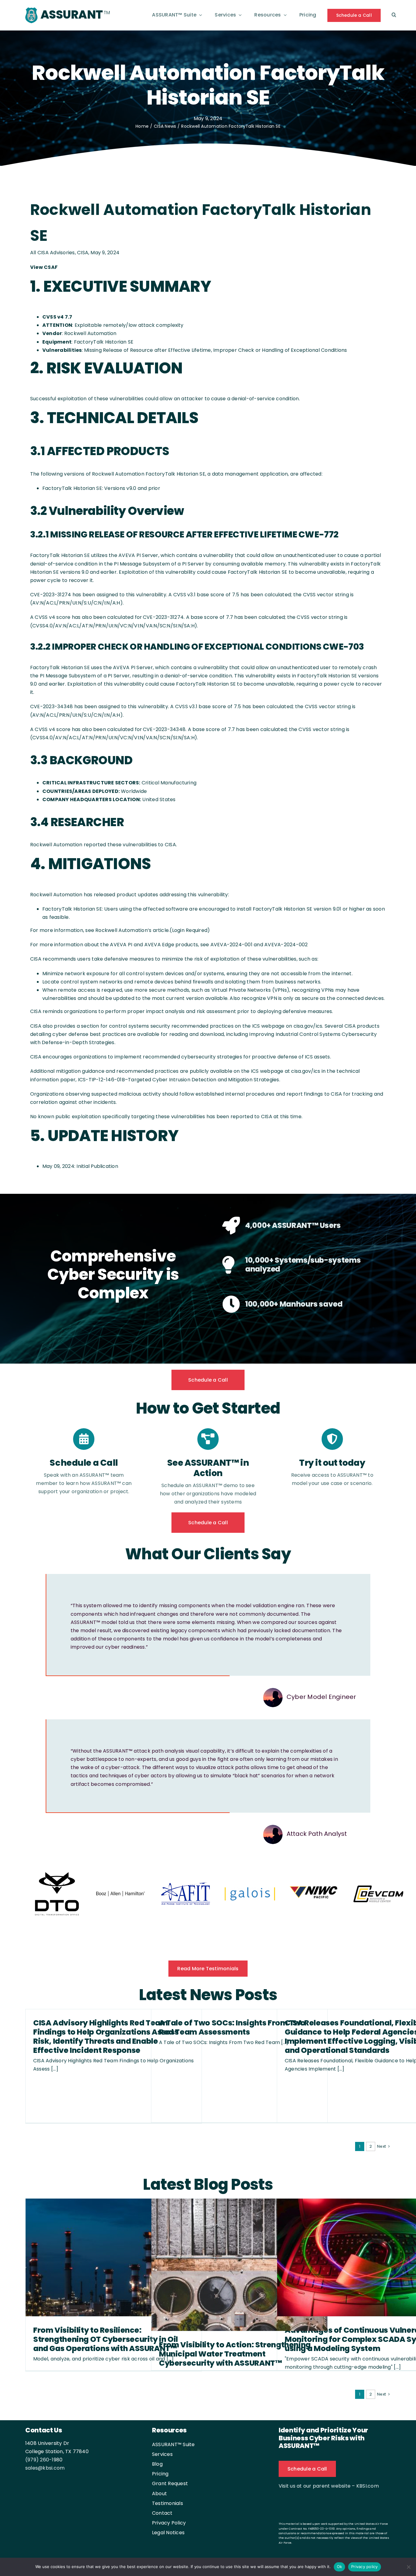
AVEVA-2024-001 (231, 945)
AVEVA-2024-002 (286, 945)
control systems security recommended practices (171, 1026)
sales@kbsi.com (45, 2469)
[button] (394, 15)
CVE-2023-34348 (51, 706)
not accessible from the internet (311, 974)
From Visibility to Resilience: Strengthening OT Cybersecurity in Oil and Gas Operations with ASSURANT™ (106, 2340)
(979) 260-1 (39, 2460)
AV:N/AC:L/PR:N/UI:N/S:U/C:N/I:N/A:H (76, 603)
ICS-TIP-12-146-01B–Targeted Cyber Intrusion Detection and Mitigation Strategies (179, 1080)
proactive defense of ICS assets (291, 1057)
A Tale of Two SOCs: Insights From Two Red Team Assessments (232, 2028)
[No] (408, 2567)
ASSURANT (72, 14)
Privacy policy (365, 2567)
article (161, 930)
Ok (340, 2567)
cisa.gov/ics (308, 1026)
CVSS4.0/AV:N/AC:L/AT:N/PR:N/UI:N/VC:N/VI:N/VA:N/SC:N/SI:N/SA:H (113, 626)
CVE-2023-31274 (51, 595)
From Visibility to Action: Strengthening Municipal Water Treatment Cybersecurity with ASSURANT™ (235, 2355)
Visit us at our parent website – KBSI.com (329, 2487)
